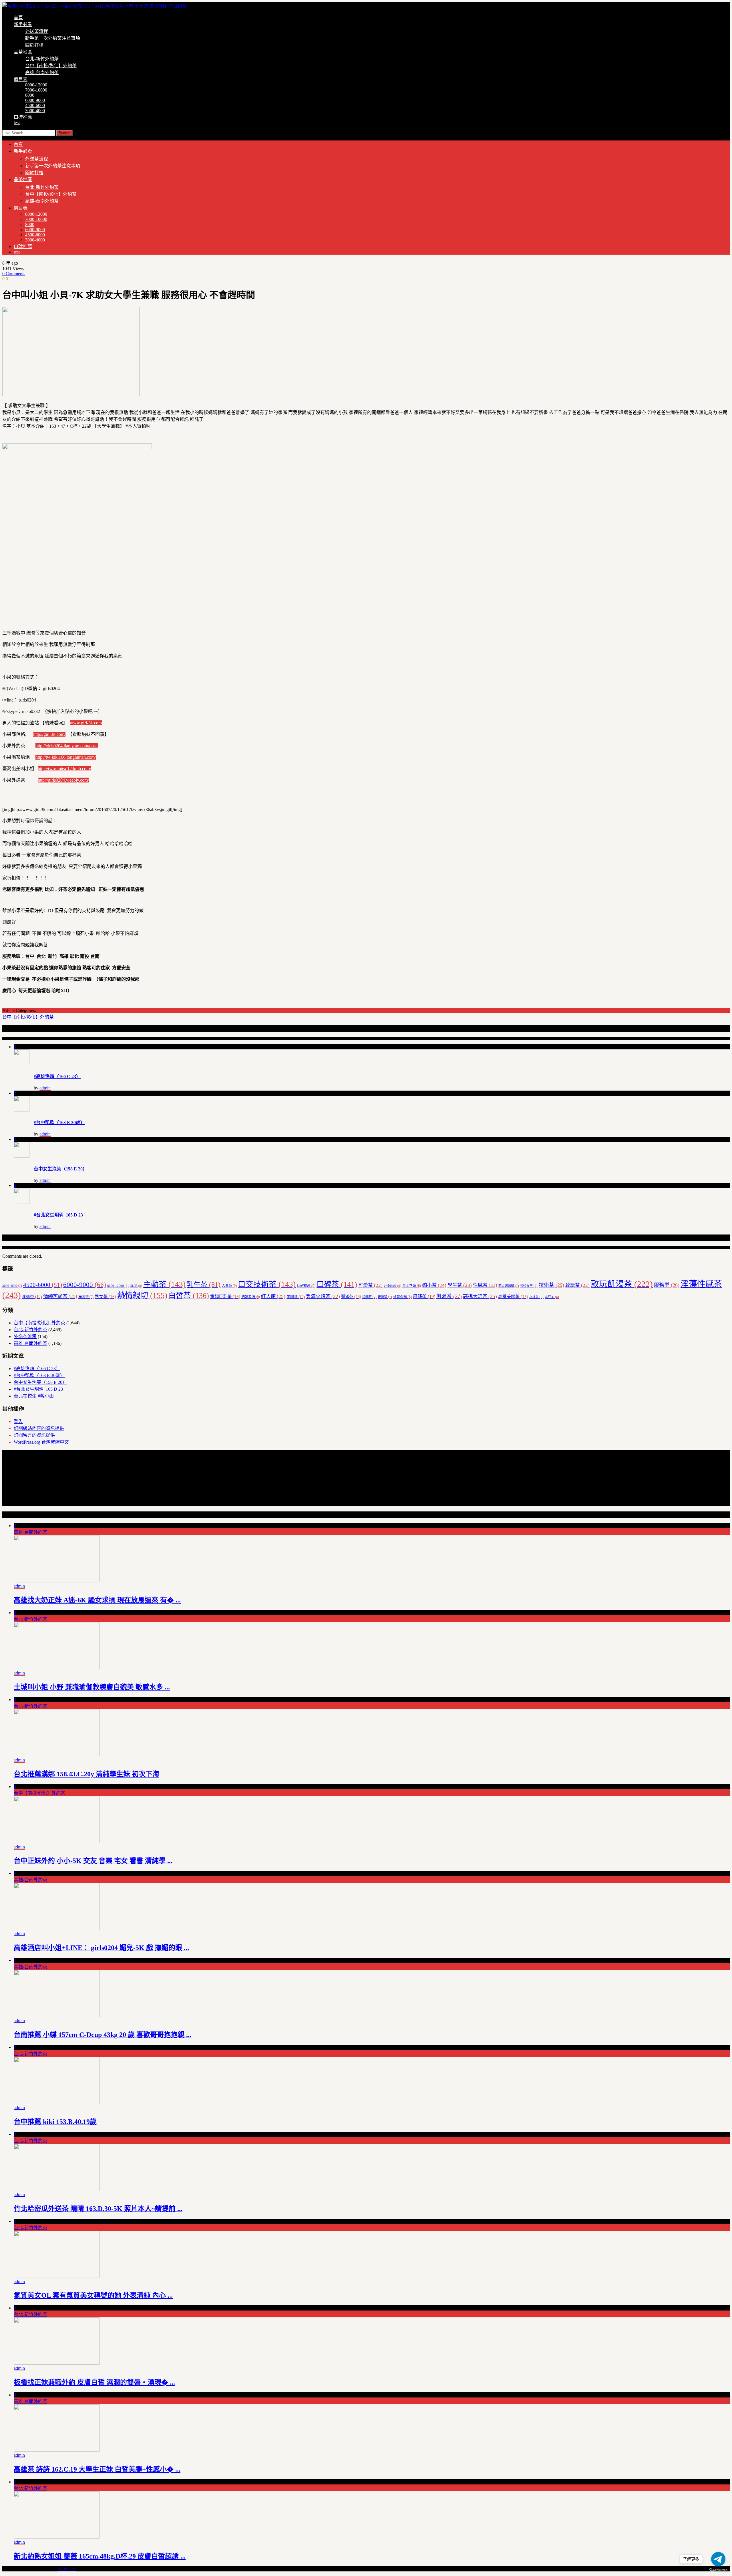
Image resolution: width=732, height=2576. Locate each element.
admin (45, 1088)
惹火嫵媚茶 (509, 1286)
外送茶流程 (37, 31)
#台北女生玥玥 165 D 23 (58, 1215)
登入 (18, 1421)
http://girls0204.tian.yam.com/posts (67, 746)
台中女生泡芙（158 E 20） (60, 1169)
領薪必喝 (402, 1297)
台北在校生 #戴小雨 (34, 1396)
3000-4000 (35, 111)
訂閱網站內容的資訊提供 (39, 1428)
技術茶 (551, 1285)
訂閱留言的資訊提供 (34, 1435)
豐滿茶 (351, 1297)
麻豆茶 (552, 1297)
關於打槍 (34, 45)
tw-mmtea (67, 2569)
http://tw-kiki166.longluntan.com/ (66, 757)
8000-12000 (36, 85)
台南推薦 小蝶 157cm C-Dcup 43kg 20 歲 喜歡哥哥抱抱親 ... (103, 2035)
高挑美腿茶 (513, 1297)
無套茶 (86, 1297)
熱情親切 (142, 1295)
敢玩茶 (577, 1285)
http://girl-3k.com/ (49, 734)
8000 (30, 95)
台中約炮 (392, 1286)
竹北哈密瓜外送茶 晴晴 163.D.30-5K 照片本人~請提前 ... (98, 2209)
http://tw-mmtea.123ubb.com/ (64, 769)
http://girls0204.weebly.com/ (63, 780)
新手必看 (23, 24)
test (17, 123)
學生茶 (460, 1285)
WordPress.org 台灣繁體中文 (41, 1442)
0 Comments (14, 274)
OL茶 (136, 1286)
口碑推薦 (23, 117)
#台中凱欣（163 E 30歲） (59, 1122)
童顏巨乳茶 (225, 1296)
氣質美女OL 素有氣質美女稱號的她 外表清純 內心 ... (93, 2295)
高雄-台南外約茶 (42, 73)
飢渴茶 (449, 1296)
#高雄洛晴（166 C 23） (57, 1076)
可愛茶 (370, 1285)
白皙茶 (189, 1296)
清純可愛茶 (60, 1296)
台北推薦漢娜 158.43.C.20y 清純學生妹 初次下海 (86, 1774)
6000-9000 (35, 100)
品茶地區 (23, 52)
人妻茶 (229, 1286)
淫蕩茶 (32, 1297)
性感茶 (485, 1285)
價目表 (21, 79)
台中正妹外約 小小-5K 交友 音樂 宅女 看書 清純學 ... (93, 1861)
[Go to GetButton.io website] (718, 2570)
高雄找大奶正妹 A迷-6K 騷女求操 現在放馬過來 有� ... (97, 1600)
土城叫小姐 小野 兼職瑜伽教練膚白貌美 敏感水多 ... (92, 1687)
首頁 (18, 18)
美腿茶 (296, 1297)
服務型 (667, 1285)
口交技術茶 (267, 1284)
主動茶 (164, 1284)
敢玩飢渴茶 (622, 1284)
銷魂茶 (369, 1297)
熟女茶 (105, 1296)
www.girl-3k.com (86, 723)
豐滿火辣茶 (323, 1296)
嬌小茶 (434, 1285)
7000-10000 (36, 90)
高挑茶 (536, 1297)
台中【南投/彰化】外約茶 (51, 66)
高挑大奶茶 (480, 1296)
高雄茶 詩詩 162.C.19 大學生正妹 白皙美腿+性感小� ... (97, 2469)
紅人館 (273, 1296)
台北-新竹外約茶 (42, 59)
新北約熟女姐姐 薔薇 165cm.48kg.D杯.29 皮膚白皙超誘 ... (100, 2556)
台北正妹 (412, 1286)
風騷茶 (424, 1296)
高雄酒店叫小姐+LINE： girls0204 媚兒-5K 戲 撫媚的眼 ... (101, 1948)
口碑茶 (337, 1284)
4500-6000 (35, 105)
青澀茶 (385, 1297)
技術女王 (529, 1286)
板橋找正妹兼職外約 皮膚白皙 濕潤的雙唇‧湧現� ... (94, 2382)
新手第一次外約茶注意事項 (53, 38)
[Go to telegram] (718, 2559)
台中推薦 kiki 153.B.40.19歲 (55, 2122)
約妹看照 (251, 1297)
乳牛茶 (204, 1285)
